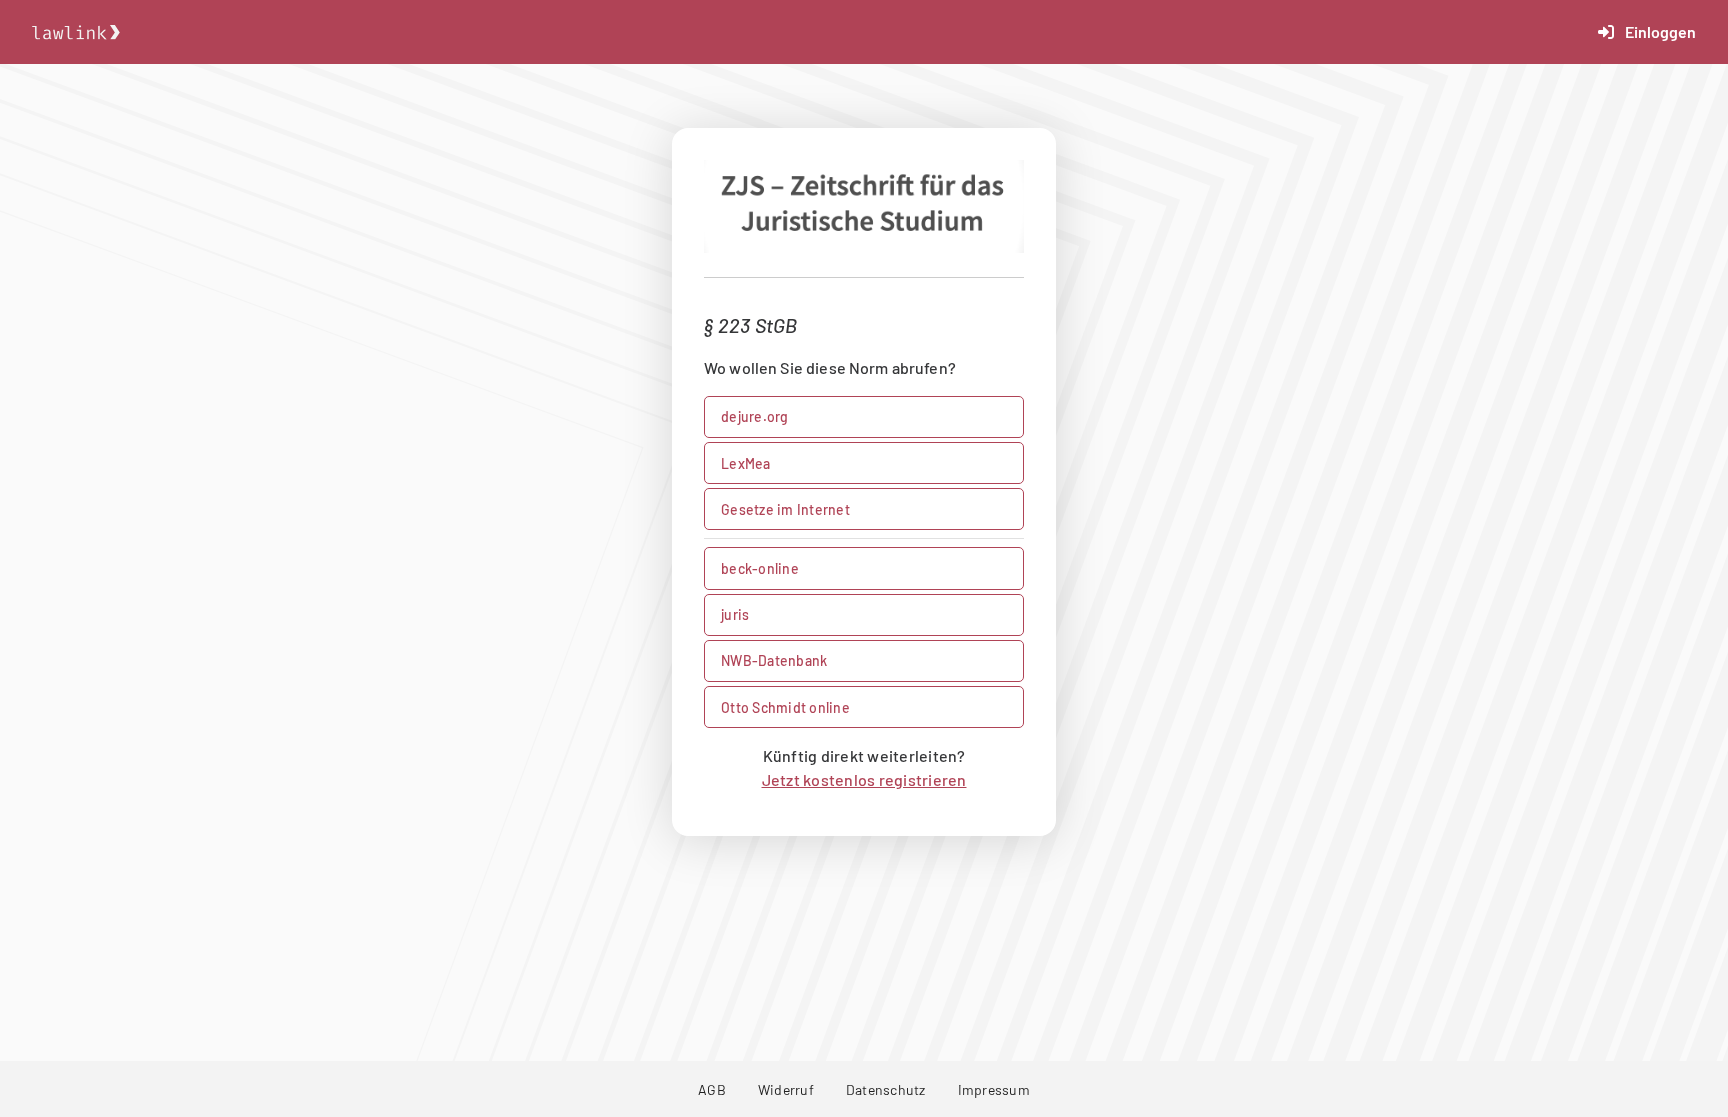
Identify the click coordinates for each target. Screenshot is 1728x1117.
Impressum (994, 1089)
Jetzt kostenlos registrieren (864, 779)
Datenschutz (886, 1089)
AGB (712, 1089)
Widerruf (786, 1089)
